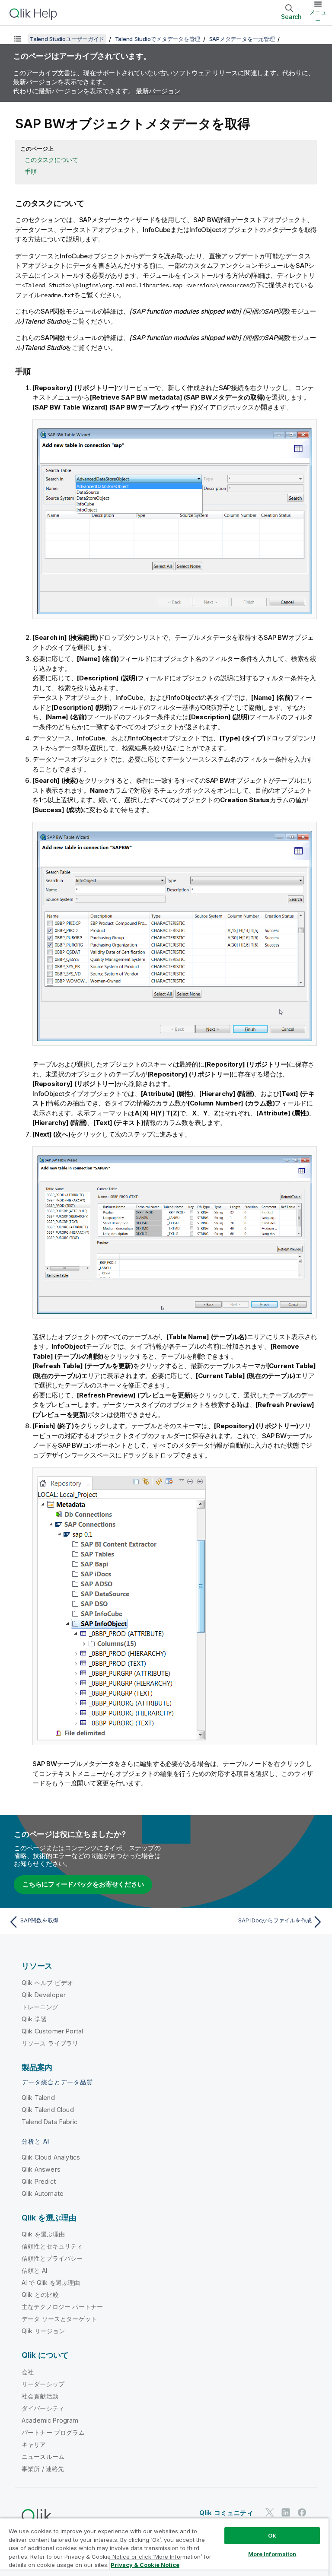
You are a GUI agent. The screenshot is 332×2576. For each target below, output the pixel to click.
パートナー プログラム (53, 2432)
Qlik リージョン (43, 2331)
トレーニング (40, 2007)
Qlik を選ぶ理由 (43, 2234)
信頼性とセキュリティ (52, 2246)
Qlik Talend (38, 2098)
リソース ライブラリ (50, 2043)
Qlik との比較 (40, 2295)
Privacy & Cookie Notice (145, 2565)
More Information (272, 2554)
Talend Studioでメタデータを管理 (158, 39)
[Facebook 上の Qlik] (302, 2513)
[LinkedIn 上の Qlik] (286, 2513)
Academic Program (50, 2420)
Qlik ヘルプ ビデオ (47, 1983)
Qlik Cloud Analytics (51, 2157)
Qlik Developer (44, 1995)
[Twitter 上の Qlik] (270, 2513)
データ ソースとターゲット (59, 2319)
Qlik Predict (39, 2181)
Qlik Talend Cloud (48, 2110)
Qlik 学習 (34, 2019)
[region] (164, 2547)
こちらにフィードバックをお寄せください (83, 1884)
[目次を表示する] (17, 39)
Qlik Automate (43, 2193)
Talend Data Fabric (49, 2122)
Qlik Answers (41, 2169)
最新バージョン (158, 91)
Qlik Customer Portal (52, 2031)
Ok (272, 2535)
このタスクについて (51, 160)
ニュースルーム (43, 2457)
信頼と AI (34, 2270)
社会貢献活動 (40, 2396)
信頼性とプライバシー (52, 2258)
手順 (31, 171)
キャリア (34, 2444)
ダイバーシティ (43, 2408)
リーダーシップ (43, 2384)
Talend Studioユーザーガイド (67, 39)
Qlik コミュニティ (226, 2513)
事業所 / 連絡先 (43, 2469)
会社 (28, 2372)
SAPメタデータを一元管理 (242, 39)
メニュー (318, 16)
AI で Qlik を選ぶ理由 (51, 2282)
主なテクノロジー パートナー (62, 2307)
